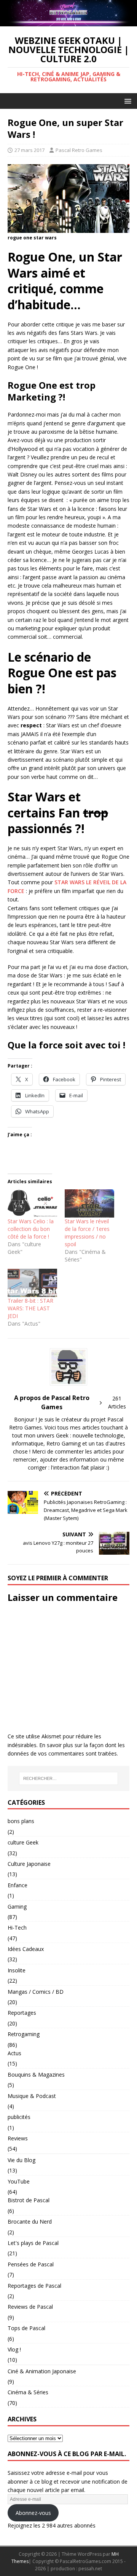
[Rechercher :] (68, 1778)
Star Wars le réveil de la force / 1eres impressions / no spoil (87, 1233)
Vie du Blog (22, 2160)
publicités (19, 2117)
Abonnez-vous (33, 2513)
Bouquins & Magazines (36, 2075)
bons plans (21, 1821)
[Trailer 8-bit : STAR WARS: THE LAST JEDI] (32, 1283)
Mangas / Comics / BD (36, 1992)
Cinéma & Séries (28, 2392)
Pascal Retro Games (79, 150)
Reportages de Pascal (34, 2286)
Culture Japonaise (29, 1864)
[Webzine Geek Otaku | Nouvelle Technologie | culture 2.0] (68, 22)
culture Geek (23, 1842)
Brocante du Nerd (30, 2221)
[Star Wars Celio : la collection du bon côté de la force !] (32, 1203)
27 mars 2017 (29, 150)
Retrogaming (24, 2034)
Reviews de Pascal (30, 2307)
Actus (14, 2053)
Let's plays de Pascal (33, 2243)
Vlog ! (14, 2349)
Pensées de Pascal (31, 2264)
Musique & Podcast (32, 2096)
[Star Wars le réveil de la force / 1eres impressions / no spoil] (89, 1203)
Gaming (17, 1907)
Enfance (18, 1885)
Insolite (17, 1970)
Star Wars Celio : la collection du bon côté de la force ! (31, 1229)
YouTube (19, 2181)
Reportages (22, 2013)
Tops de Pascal (26, 2328)
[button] (127, 101)
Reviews (18, 2138)
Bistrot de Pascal (29, 2200)
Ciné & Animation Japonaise (42, 2371)
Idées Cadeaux (26, 1949)
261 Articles (117, 1402)
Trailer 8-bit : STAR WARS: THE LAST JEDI (30, 1308)
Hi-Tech (17, 1928)
